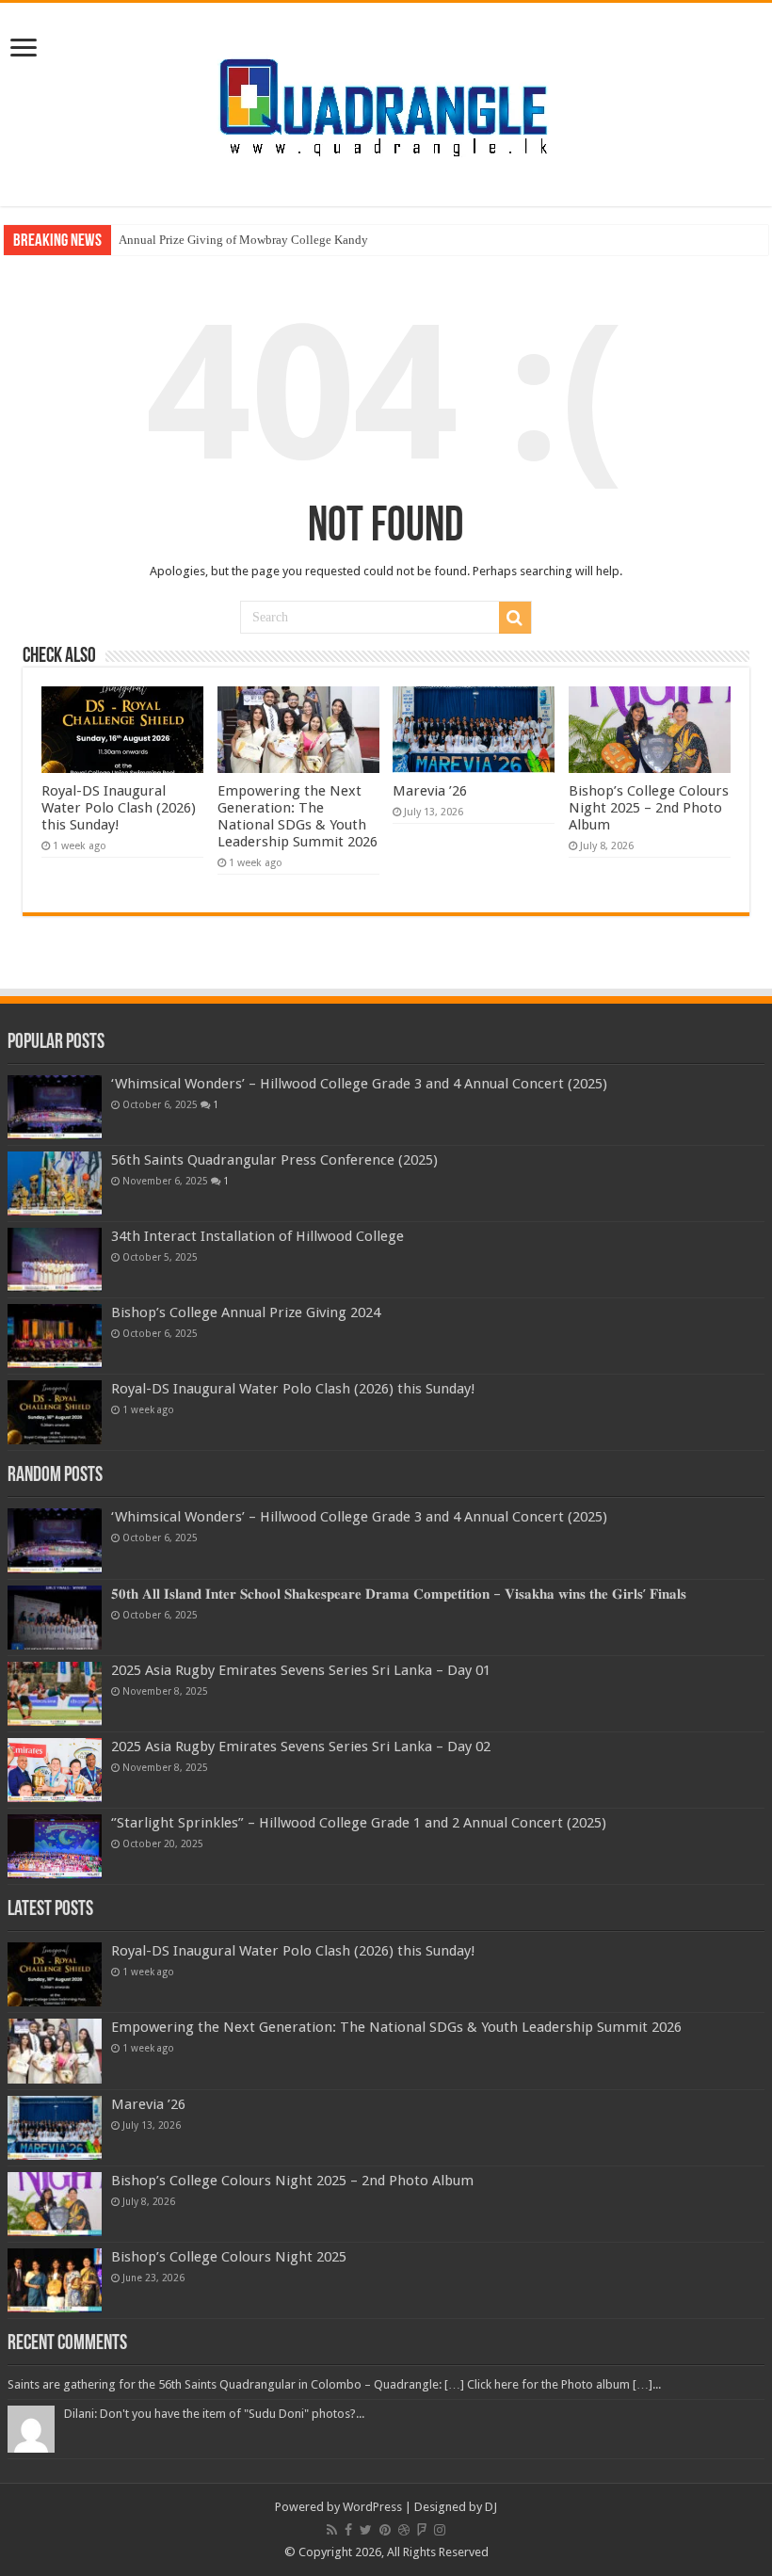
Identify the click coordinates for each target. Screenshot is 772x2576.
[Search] (515, 618)
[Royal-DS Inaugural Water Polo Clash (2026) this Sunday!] (55, 1412)
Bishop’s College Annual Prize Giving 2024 (246, 1312)
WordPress (372, 2507)
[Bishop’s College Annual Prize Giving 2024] (55, 1336)
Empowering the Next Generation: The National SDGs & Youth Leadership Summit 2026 (298, 816)
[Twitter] (366, 2530)
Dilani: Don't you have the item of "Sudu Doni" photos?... (214, 2414)
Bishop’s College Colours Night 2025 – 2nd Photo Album (649, 808)
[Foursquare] (422, 2530)
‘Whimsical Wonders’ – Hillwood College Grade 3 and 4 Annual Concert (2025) (359, 1084)
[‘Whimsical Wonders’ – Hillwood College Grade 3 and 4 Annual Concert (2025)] (55, 1107)
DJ (491, 2507)
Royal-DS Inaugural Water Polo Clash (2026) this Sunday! (119, 808)
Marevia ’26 (430, 791)
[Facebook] (348, 2530)
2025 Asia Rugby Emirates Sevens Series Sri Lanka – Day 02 (301, 1747)
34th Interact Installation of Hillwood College (257, 1236)
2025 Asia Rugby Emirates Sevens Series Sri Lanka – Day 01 (301, 1670)
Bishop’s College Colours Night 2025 (229, 2257)
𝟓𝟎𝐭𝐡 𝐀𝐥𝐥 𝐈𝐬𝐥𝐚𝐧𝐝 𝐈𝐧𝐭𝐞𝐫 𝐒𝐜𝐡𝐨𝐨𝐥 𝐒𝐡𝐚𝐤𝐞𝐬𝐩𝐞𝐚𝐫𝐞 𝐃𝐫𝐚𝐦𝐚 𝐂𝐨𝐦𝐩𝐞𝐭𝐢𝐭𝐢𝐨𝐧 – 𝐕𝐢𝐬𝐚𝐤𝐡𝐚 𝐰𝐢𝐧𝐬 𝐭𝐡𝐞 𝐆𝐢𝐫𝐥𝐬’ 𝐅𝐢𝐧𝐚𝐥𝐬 (399, 1594)
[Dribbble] (404, 2530)
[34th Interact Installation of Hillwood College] (55, 1260)
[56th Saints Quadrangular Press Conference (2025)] (55, 1183)
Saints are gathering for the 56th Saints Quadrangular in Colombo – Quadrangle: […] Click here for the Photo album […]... (334, 2384)
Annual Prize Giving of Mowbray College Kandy (243, 240)
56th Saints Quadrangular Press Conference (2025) (274, 1160)
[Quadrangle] (386, 101)
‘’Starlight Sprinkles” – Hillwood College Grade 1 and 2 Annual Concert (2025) (359, 1823)
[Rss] (332, 2530)
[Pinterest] (385, 2530)
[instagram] (440, 2530)
